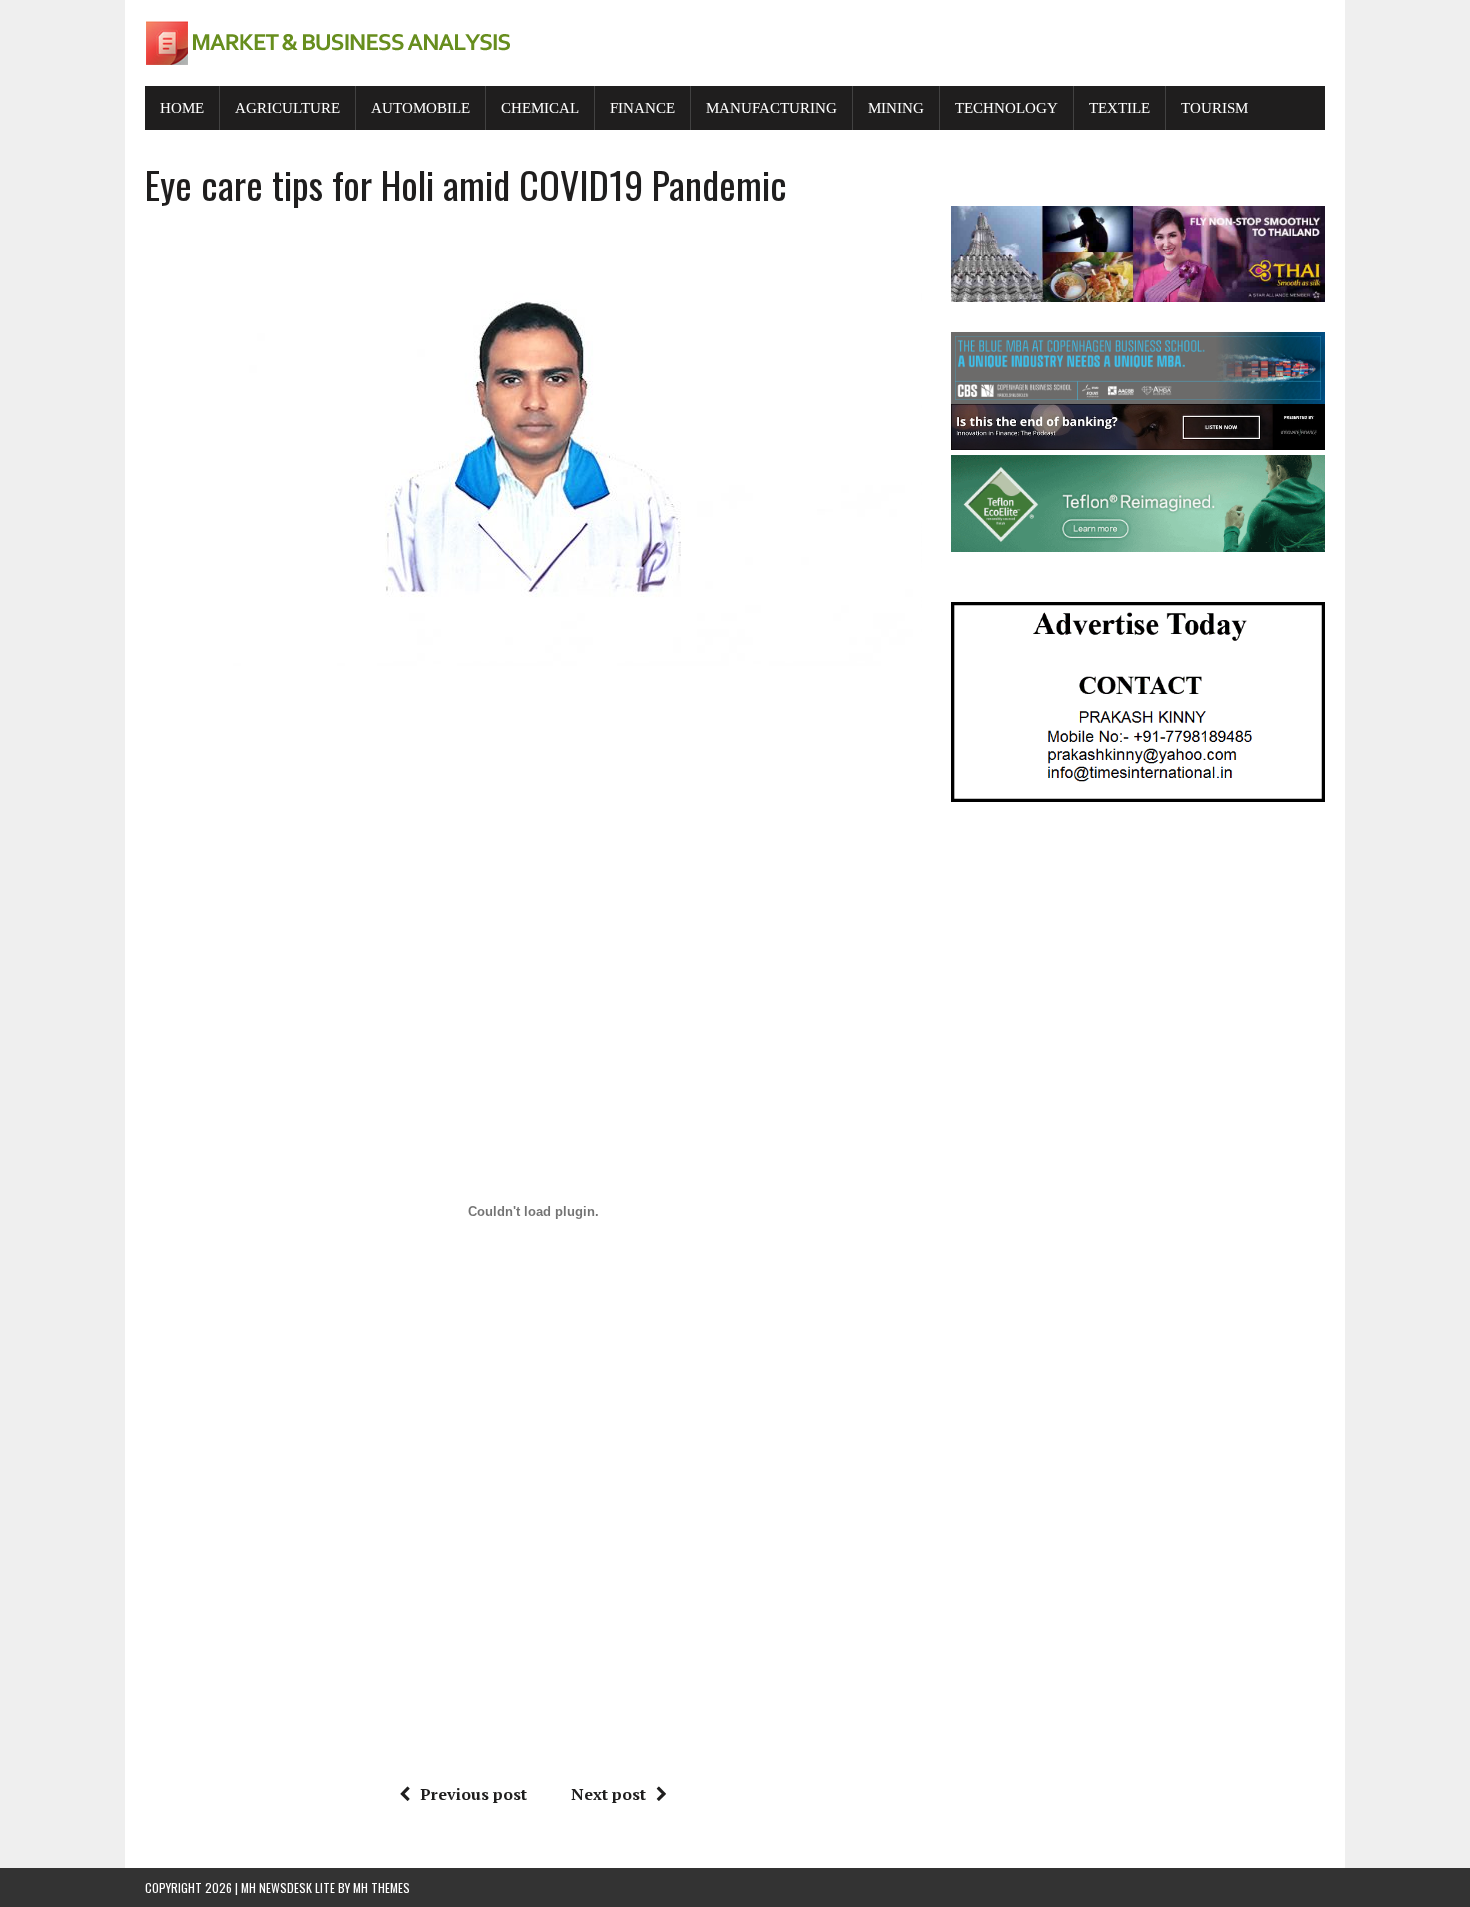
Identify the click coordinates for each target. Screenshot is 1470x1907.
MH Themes (381, 1887)
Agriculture (287, 108)
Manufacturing (771, 108)
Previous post (473, 1794)
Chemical (540, 108)
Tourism (1214, 108)
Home (182, 108)
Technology (1006, 108)
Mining (896, 108)
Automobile (420, 108)
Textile (1119, 108)
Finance (642, 108)
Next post (608, 1794)
